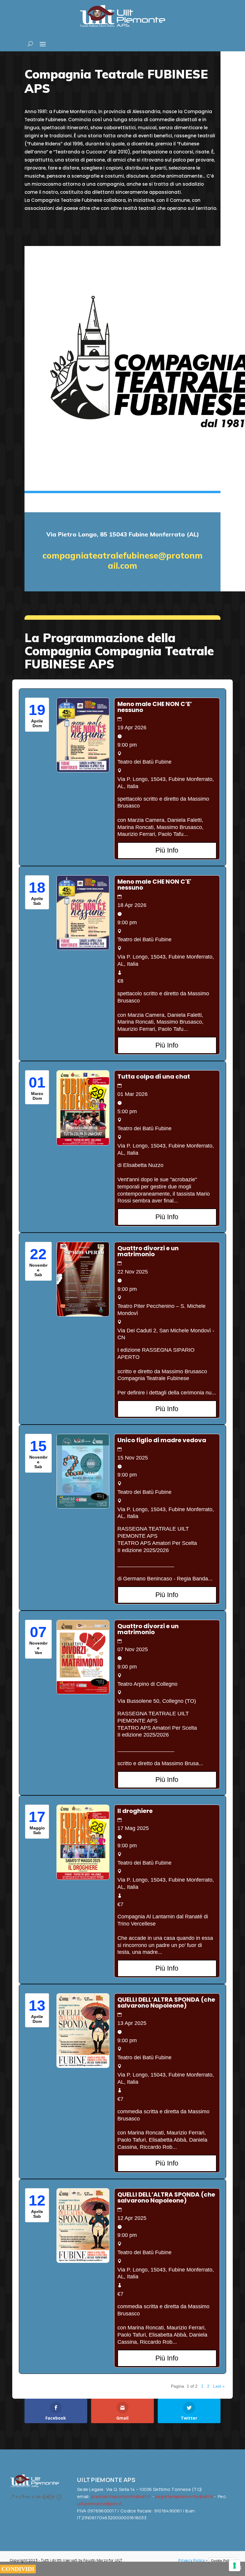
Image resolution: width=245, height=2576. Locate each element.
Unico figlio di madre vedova (162, 1440)
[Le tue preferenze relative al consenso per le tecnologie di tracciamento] (235, 2566)
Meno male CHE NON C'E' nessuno (154, 885)
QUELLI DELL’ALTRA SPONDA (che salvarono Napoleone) (166, 2003)
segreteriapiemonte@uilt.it (184, 2496)
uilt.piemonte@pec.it (99, 2504)
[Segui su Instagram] (21, 2497)
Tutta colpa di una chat (154, 1076)
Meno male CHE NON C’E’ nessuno (155, 707)
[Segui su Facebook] (12, 2497)
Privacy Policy (192, 2560)
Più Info (167, 850)
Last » (219, 2386)
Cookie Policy (222, 2560)
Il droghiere (135, 1811)
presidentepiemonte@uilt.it (121, 2496)
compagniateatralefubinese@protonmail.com (122, 560)
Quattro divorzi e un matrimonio (148, 1251)
